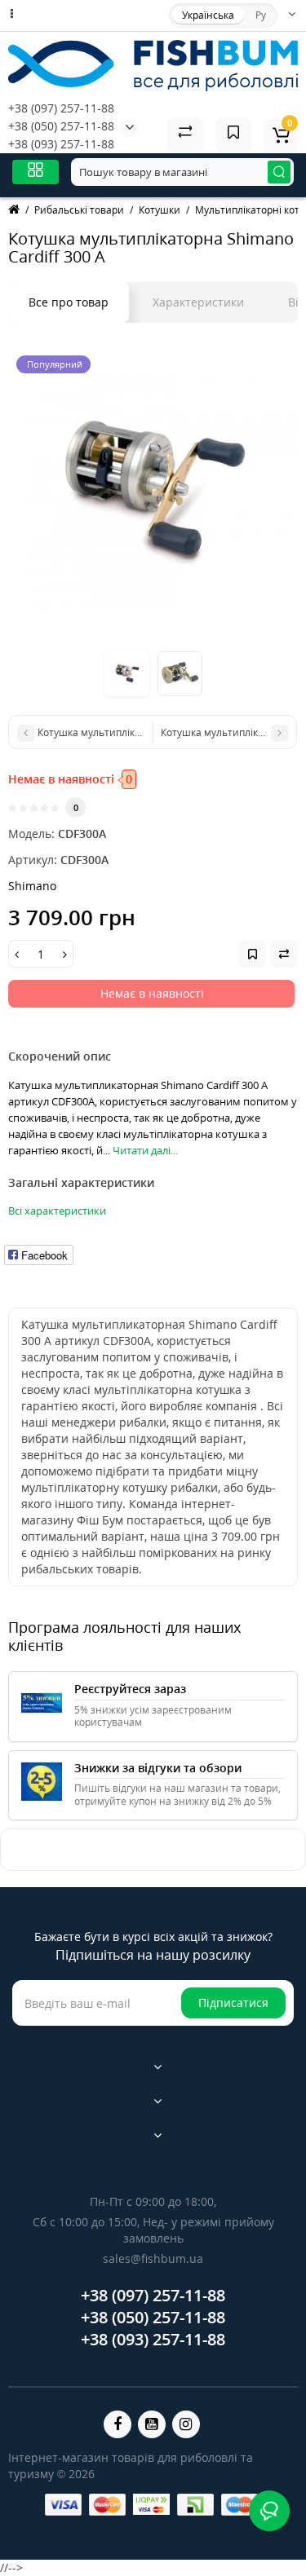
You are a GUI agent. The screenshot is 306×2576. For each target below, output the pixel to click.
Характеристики (198, 302)
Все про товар (69, 302)
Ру (261, 15)
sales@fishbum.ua (153, 2258)
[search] (279, 172)
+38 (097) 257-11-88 (61, 108)
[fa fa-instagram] (186, 2424)
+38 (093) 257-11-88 (61, 144)
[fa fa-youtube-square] (152, 2424)
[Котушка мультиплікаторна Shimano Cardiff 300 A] (153, 492)
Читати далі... (145, 1150)
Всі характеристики (57, 1211)
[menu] (35, 172)
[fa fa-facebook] (118, 2424)
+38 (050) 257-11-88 (61, 126)
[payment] (63, 2505)
